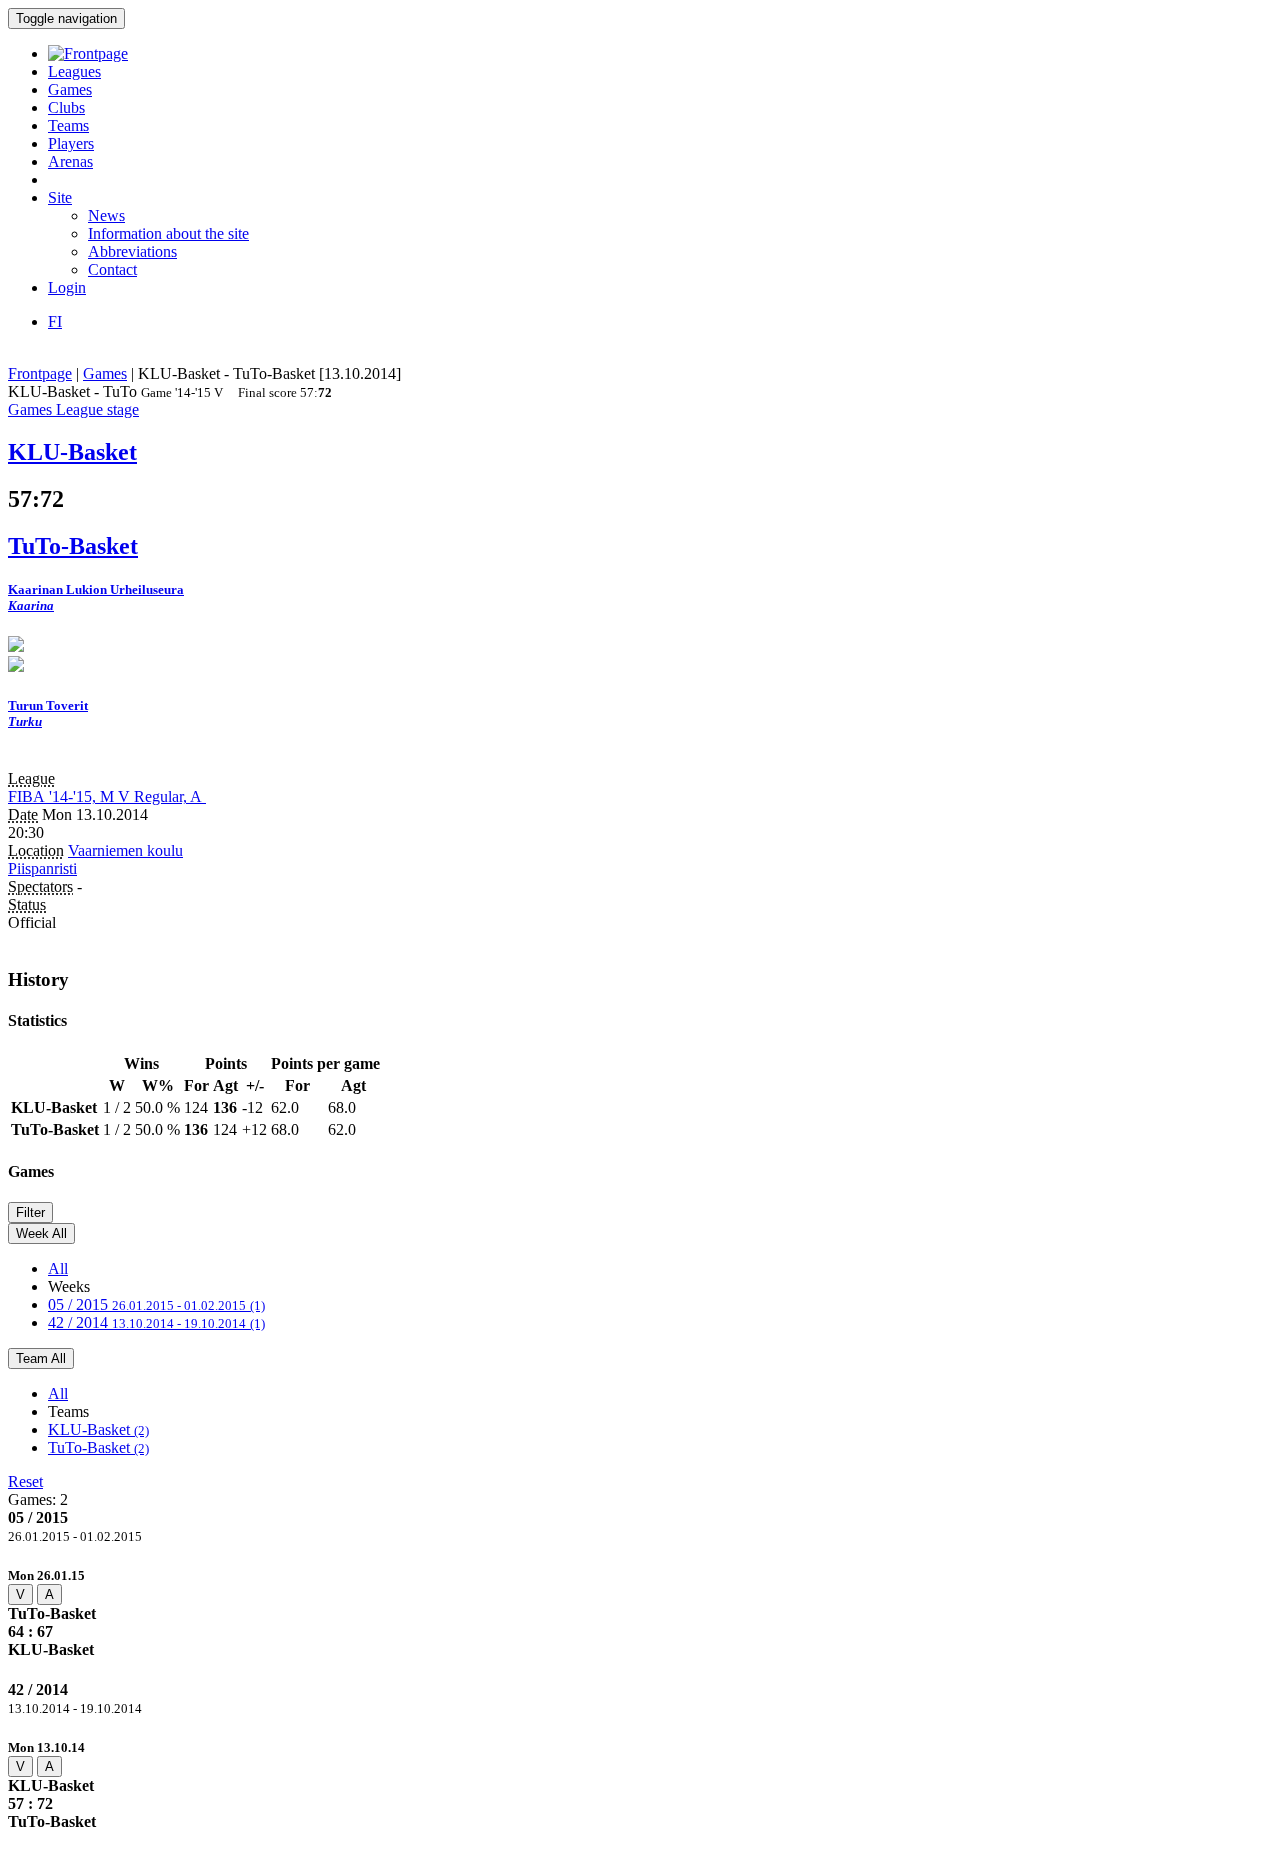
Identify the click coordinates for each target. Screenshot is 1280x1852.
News (106, 215)
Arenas (70, 161)
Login (67, 287)
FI (55, 321)
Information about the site (168, 233)
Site (60, 197)
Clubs (66, 107)
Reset (25, 1481)
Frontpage (40, 373)
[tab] (640, 1612)
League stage (97, 409)
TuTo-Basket (98, 1447)
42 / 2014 (156, 1322)
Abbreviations (132, 251)
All (58, 1268)
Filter (30, 1212)
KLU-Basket (98, 1429)
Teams (68, 125)
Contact (112, 269)
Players (71, 143)
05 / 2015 (156, 1304)
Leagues (74, 71)
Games (70, 89)
